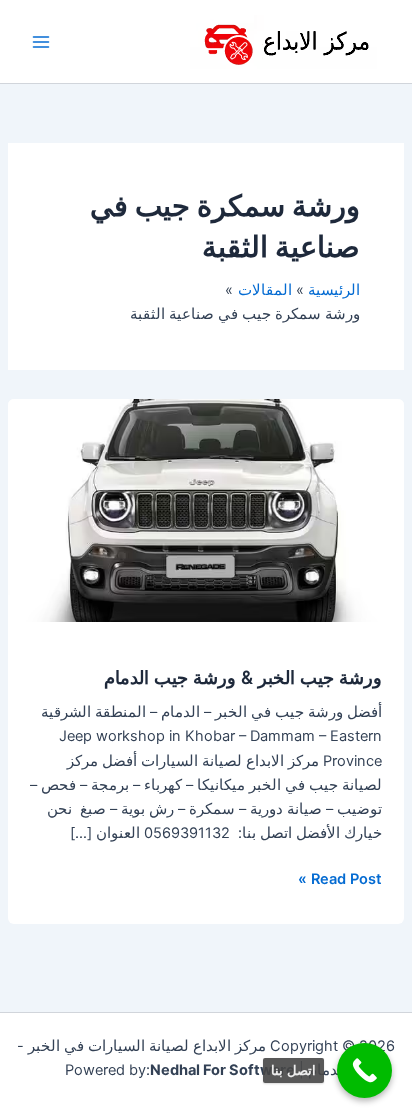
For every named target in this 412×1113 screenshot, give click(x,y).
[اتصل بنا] (364, 1070)
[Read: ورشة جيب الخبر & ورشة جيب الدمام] (206, 510)
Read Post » (340, 877)
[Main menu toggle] (41, 42)
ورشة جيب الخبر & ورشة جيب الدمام (243, 677)
